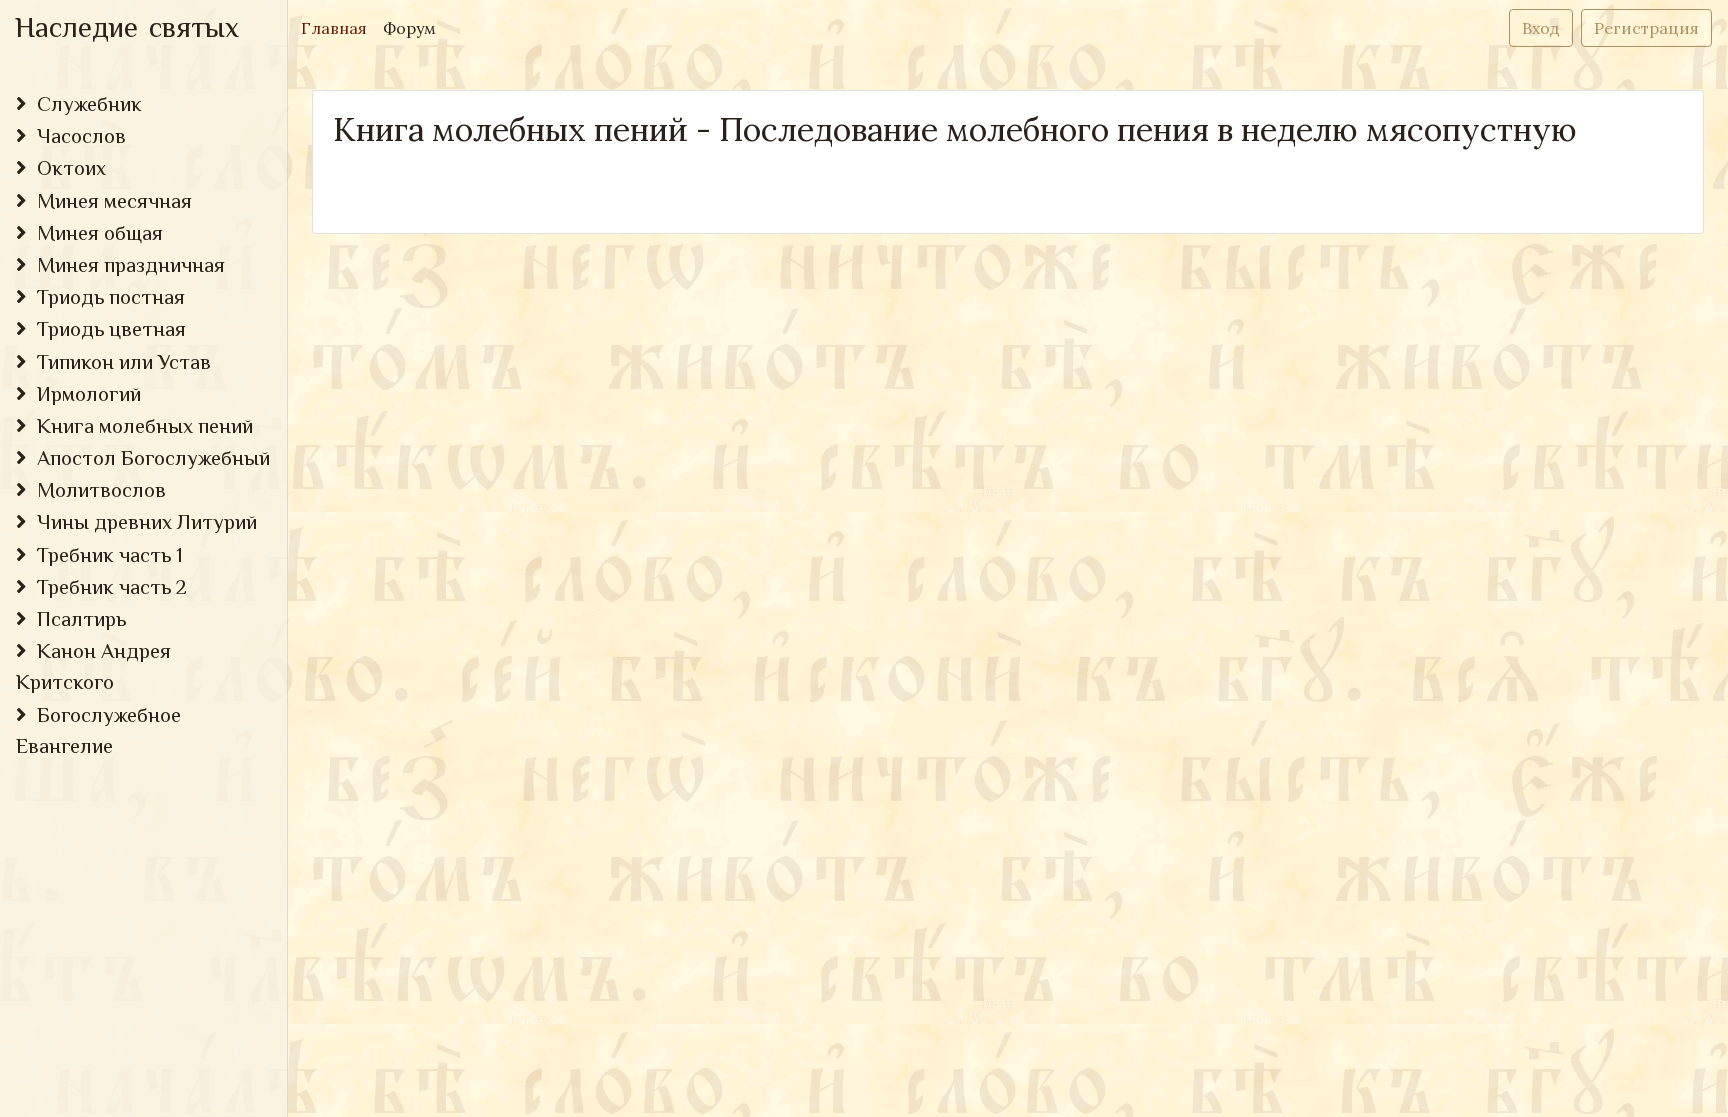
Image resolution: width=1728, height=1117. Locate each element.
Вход (1541, 28)
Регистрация (1646, 28)
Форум (409, 28)
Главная (338, 27)
